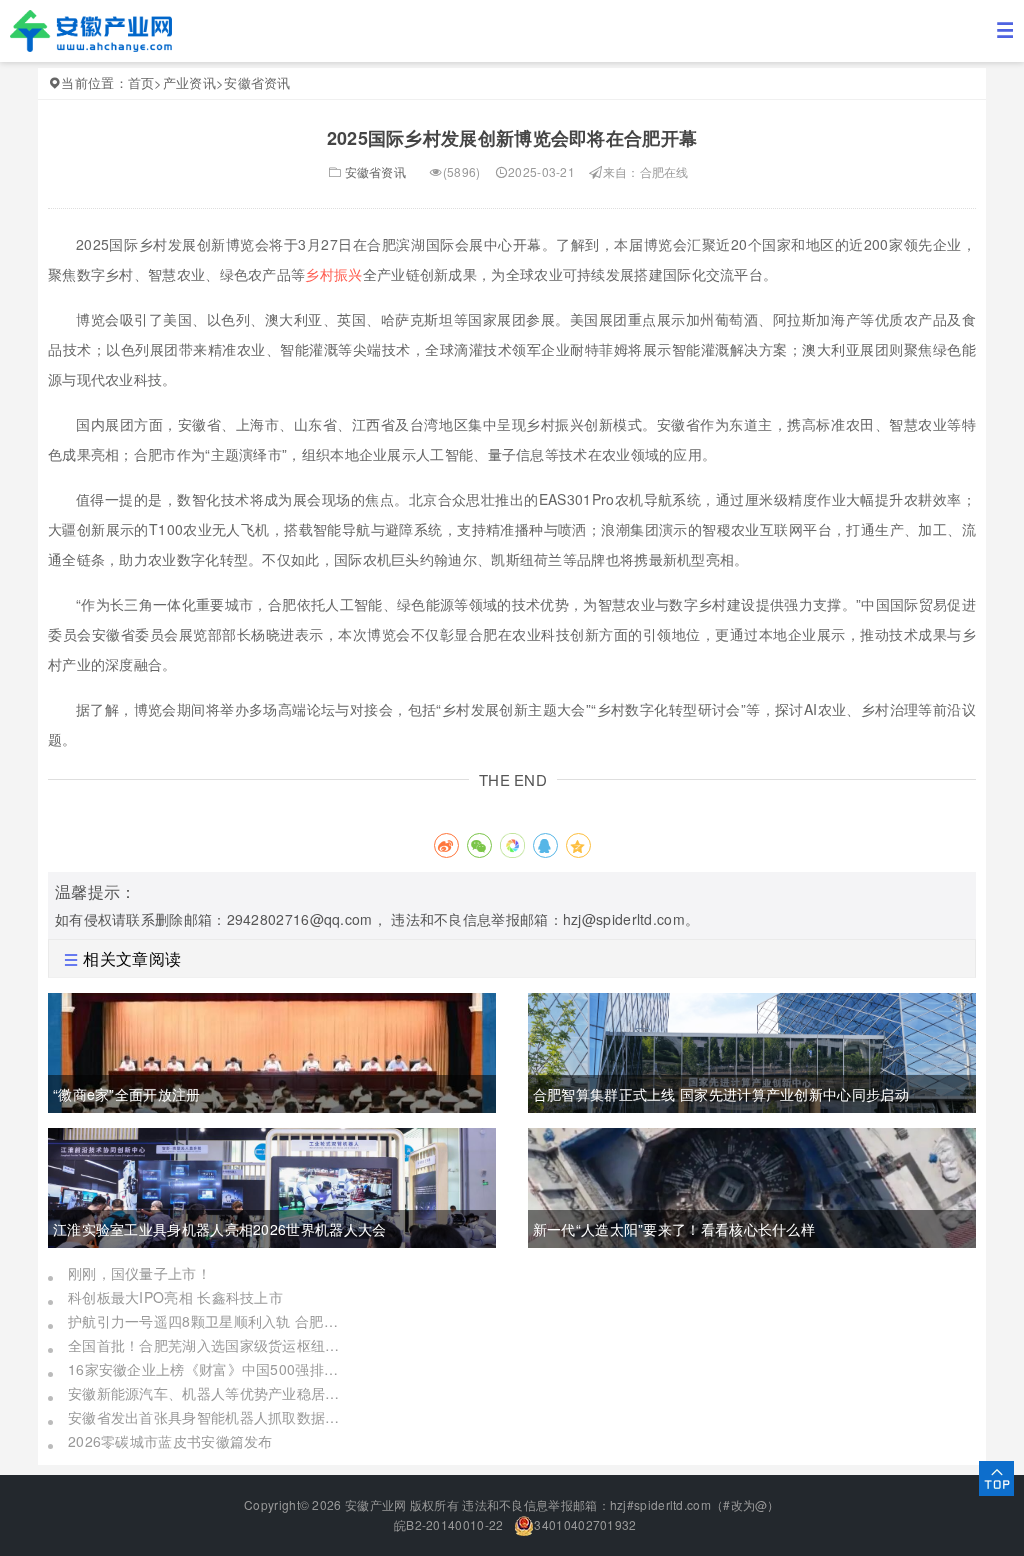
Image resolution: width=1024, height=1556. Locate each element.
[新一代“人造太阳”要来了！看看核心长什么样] (752, 1185)
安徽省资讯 (257, 82)
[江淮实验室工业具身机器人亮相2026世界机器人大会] (272, 1185)
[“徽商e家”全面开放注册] (272, 1050)
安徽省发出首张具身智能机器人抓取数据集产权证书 (208, 1417)
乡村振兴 (333, 274)
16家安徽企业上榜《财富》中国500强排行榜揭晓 (208, 1369)
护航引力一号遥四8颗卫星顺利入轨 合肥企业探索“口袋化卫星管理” (208, 1321)
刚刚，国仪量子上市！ (139, 1273)
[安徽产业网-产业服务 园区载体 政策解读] (91, 29)
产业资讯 (189, 82)
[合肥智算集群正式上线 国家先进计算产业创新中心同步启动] (752, 1050)
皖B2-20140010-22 (447, 1524)
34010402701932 (585, 1524)
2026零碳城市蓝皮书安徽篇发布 (170, 1441)
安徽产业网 (376, 1504)
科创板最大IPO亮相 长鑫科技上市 (175, 1297)
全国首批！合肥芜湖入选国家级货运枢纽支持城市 (208, 1345)
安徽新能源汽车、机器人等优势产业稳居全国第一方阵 (208, 1393)
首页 (141, 82)
